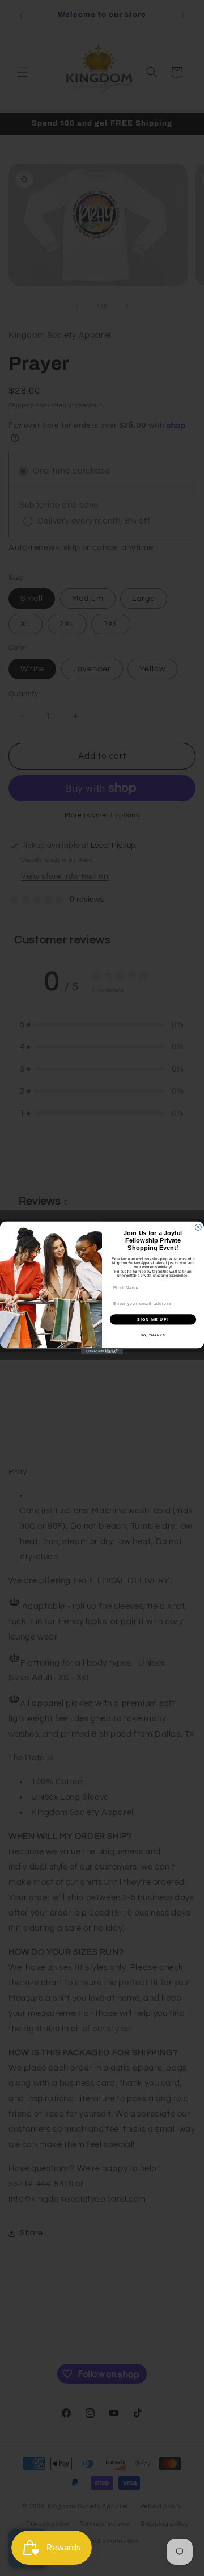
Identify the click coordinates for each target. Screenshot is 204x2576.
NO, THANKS (153, 1335)
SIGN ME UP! (153, 1319)
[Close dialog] (198, 1227)
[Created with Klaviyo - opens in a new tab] (102, 1351)
